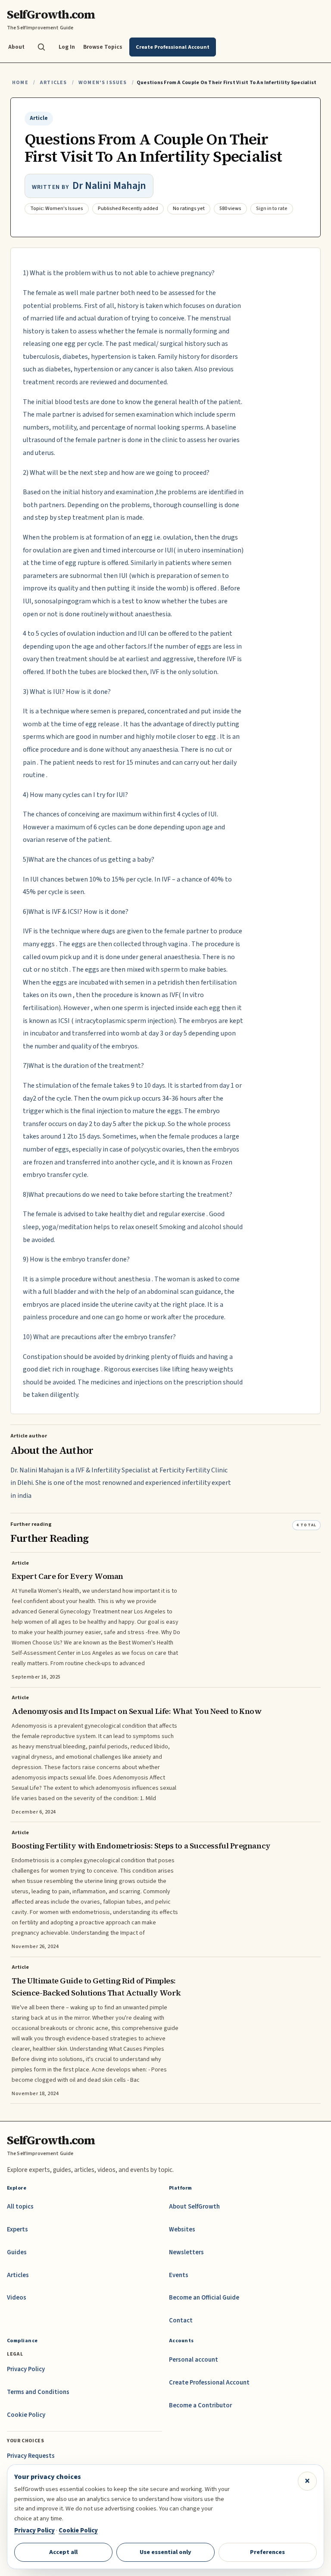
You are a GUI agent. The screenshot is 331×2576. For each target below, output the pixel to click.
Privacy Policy (26, 2369)
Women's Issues (103, 83)
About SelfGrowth (194, 2207)
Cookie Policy (26, 2415)
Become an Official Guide (204, 2298)
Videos (17, 2298)
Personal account (194, 2360)
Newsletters (186, 2252)
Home (20, 83)
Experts (17, 2229)
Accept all (63, 2552)
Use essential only (165, 2552)
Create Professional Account (209, 2383)
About (16, 47)
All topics (20, 2207)
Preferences (267, 2552)
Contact (181, 2320)
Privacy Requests (31, 2456)
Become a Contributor (200, 2405)
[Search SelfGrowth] (41, 47)
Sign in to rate (272, 209)
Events (179, 2275)
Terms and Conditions (38, 2392)
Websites (182, 2229)
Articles (53, 83)
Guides (17, 2252)
